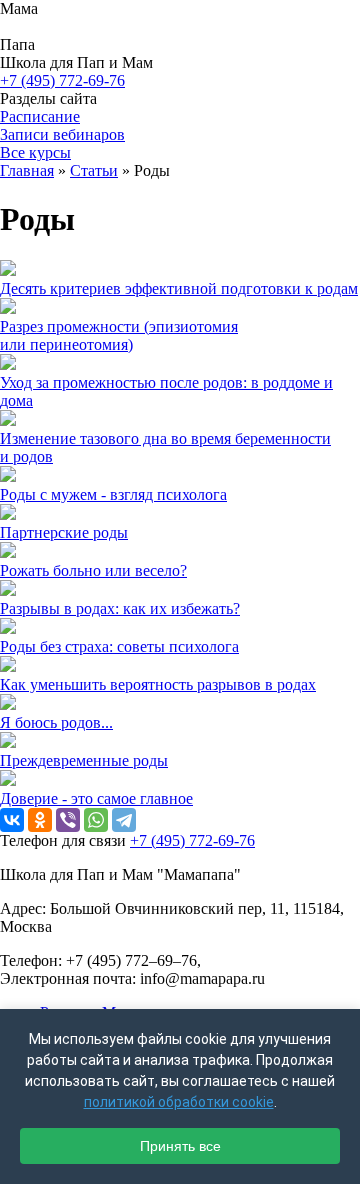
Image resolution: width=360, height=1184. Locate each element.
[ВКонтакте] (12, 820)
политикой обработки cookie (179, 1102)
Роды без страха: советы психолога (119, 646)
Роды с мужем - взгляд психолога (113, 494)
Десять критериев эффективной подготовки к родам (179, 288)
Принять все (180, 1146)
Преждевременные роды (84, 760)
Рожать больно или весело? (93, 570)
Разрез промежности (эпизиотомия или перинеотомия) (119, 335)
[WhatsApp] (96, 820)
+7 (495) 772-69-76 (62, 80)
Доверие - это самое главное (96, 798)
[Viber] (68, 820)
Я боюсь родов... (56, 722)
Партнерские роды (64, 532)
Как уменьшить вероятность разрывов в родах (158, 684)
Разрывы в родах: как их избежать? (120, 608)
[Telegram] (124, 820)
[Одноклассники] (40, 820)
